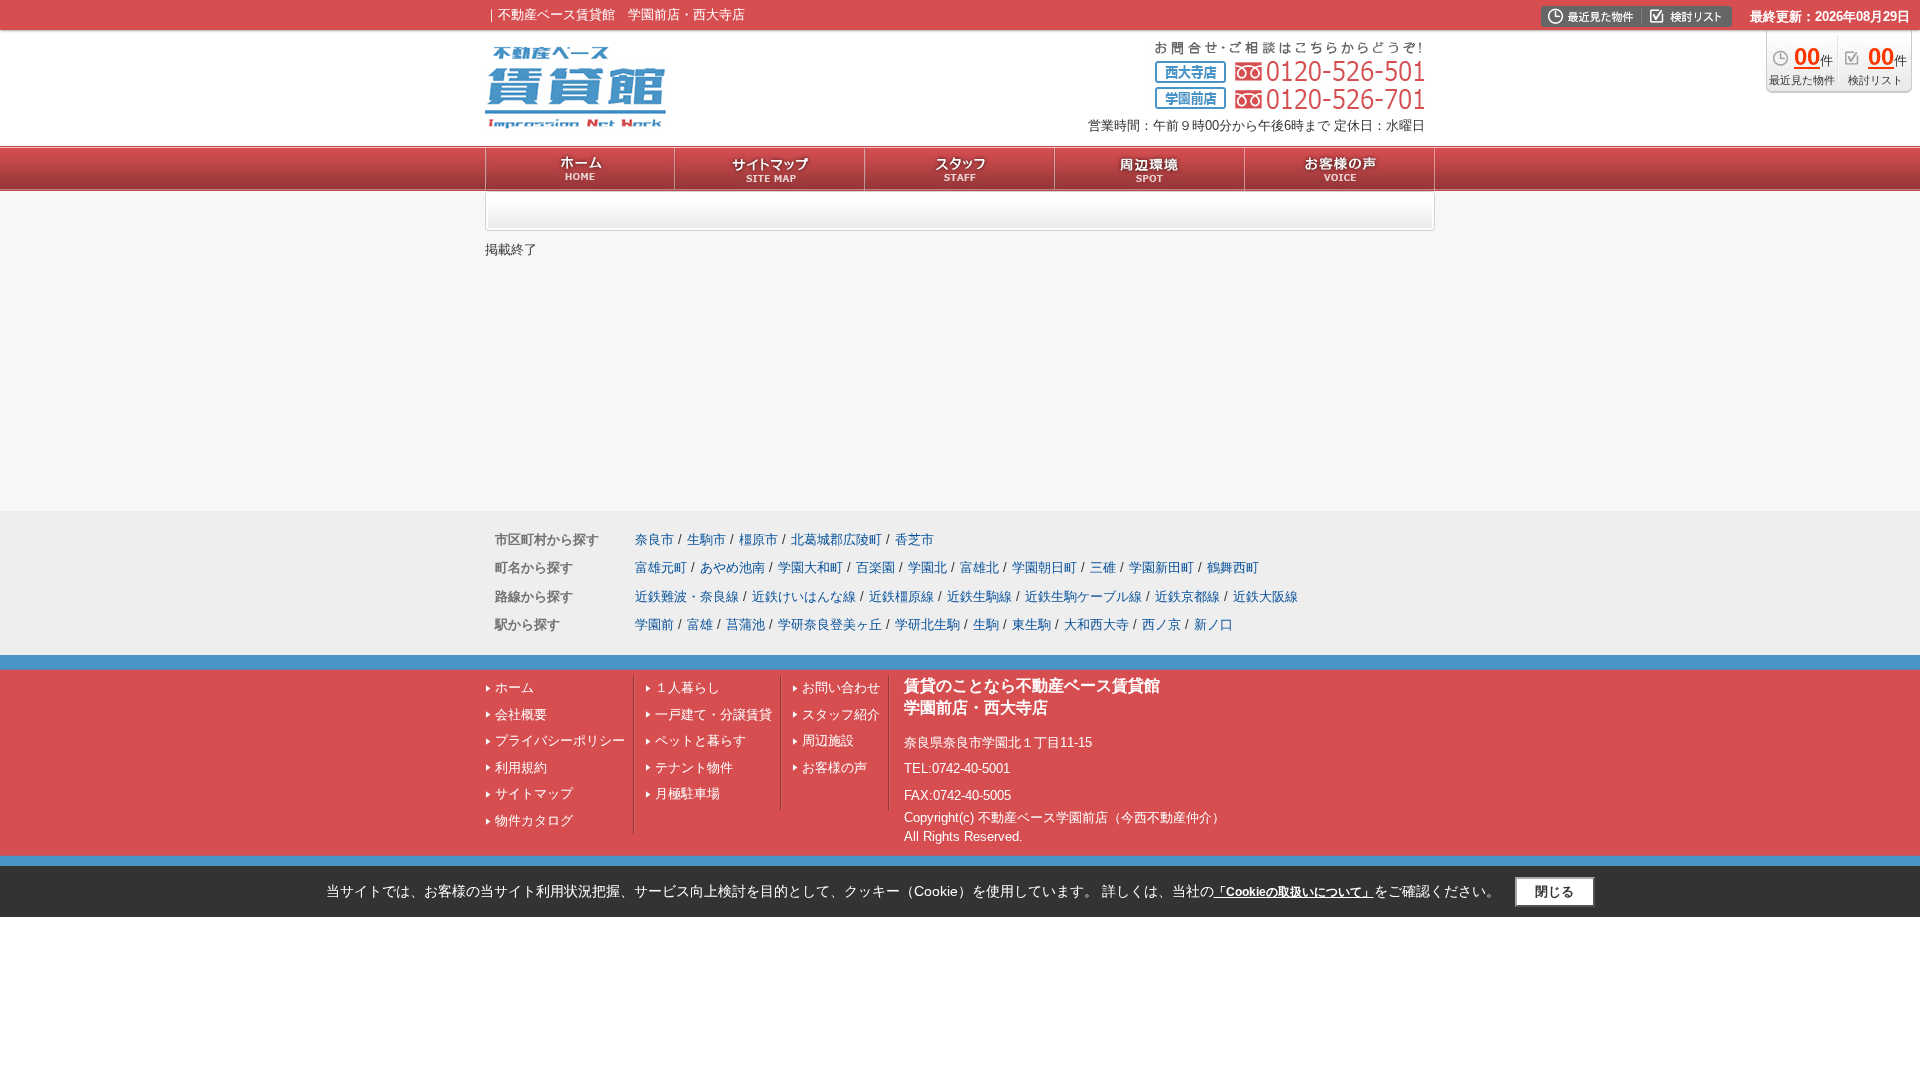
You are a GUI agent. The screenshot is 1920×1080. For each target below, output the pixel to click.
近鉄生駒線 (979, 596)
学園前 (654, 624)
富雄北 (979, 567)
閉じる (1554, 891)
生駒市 (706, 539)
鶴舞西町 (1233, 567)
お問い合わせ (841, 687)
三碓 (1103, 567)
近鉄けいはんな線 (804, 596)
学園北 (927, 567)
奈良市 (654, 539)
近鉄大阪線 (1265, 596)
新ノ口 (1213, 624)
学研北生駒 (927, 624)
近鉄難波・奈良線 (687, 596)
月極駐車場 (687, 793)
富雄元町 (661, 567)
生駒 (986, 624)
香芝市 (914, 539)
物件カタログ (534, 820)
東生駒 (1031, 624)
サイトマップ (534, 793)
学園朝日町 (1044, 567)
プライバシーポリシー (560, 740)
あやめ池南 (732, 567)
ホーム (514, 687)
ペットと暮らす (700, 740)
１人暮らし (687, 687)
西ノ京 (1161, 624)
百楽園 (875, 567)
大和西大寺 (1096, 624)
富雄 (700, 624)
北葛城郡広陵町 (836, 539)
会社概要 (521, 714)
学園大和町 (810, 567)
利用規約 (521, 767)
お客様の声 (834, 767)
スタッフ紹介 (841, 714)
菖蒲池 (745, 624)
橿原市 (758, 539)
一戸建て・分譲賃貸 (713, 714)
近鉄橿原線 (901, 596)
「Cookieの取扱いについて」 (1294, 892)
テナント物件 (694, 767)
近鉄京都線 (1187, 596)
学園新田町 (1161, 567)
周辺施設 (828, 740)
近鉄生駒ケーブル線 (1083, 596)
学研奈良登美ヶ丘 (830, 624)
